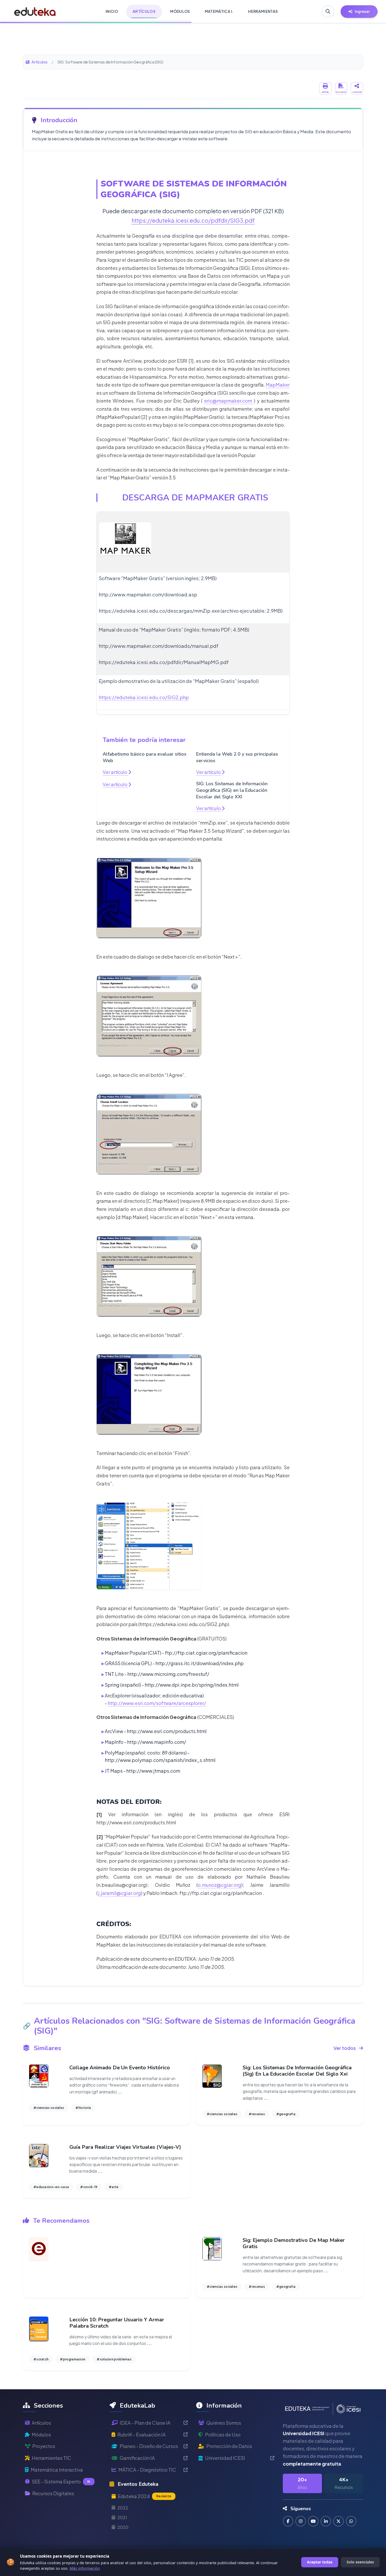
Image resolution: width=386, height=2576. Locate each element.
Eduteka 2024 (145, 2496)
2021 (122, 2517)
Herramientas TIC (51, 2458)
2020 (123, 2527)
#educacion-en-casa (51, 2187)
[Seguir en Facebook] (288, 2521)
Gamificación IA (137, 2458)
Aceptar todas (320, 2562)
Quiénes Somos (224, 2423)
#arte (114, 2187)
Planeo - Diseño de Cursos (149, 2446)
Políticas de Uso (223, 2435)
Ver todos (345, 2048)
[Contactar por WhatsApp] (351, 2521)
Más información (85, 2568)
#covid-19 (89, 2187)
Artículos (40, 62)
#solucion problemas (114, 2359)
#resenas (257, 2114)
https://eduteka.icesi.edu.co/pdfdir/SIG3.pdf (193, 220)
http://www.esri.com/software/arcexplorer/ (157, 1703)
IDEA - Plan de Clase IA (145, 2423)
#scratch (41, 2359)
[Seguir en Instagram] (301, 2521)
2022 (123, 2508)
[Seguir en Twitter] (338, 2521)
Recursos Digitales (53, 2493)
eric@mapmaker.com (229, 401)
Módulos (41, 2435)
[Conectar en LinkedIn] (326, 2521)
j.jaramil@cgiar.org (120, 1893)
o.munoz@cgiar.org (220, 1885)
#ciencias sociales (49, 2108)
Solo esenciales (360, 2562)
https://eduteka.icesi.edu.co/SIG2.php (144, 697)
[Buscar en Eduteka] (328, 12)
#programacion (73, 2359)
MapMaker (278, 385)
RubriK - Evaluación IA (142, 2435)
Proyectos (44, 2446)
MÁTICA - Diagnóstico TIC (147, 2470)
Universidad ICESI (225, 2458)
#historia (83, 2108)
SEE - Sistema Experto (61, 2481)
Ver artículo (115, 772)
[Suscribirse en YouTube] (313, 2521)
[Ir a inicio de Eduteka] (35, 12)
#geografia (286, 2114)
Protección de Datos (229, 2446)
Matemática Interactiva (57, 2470)
